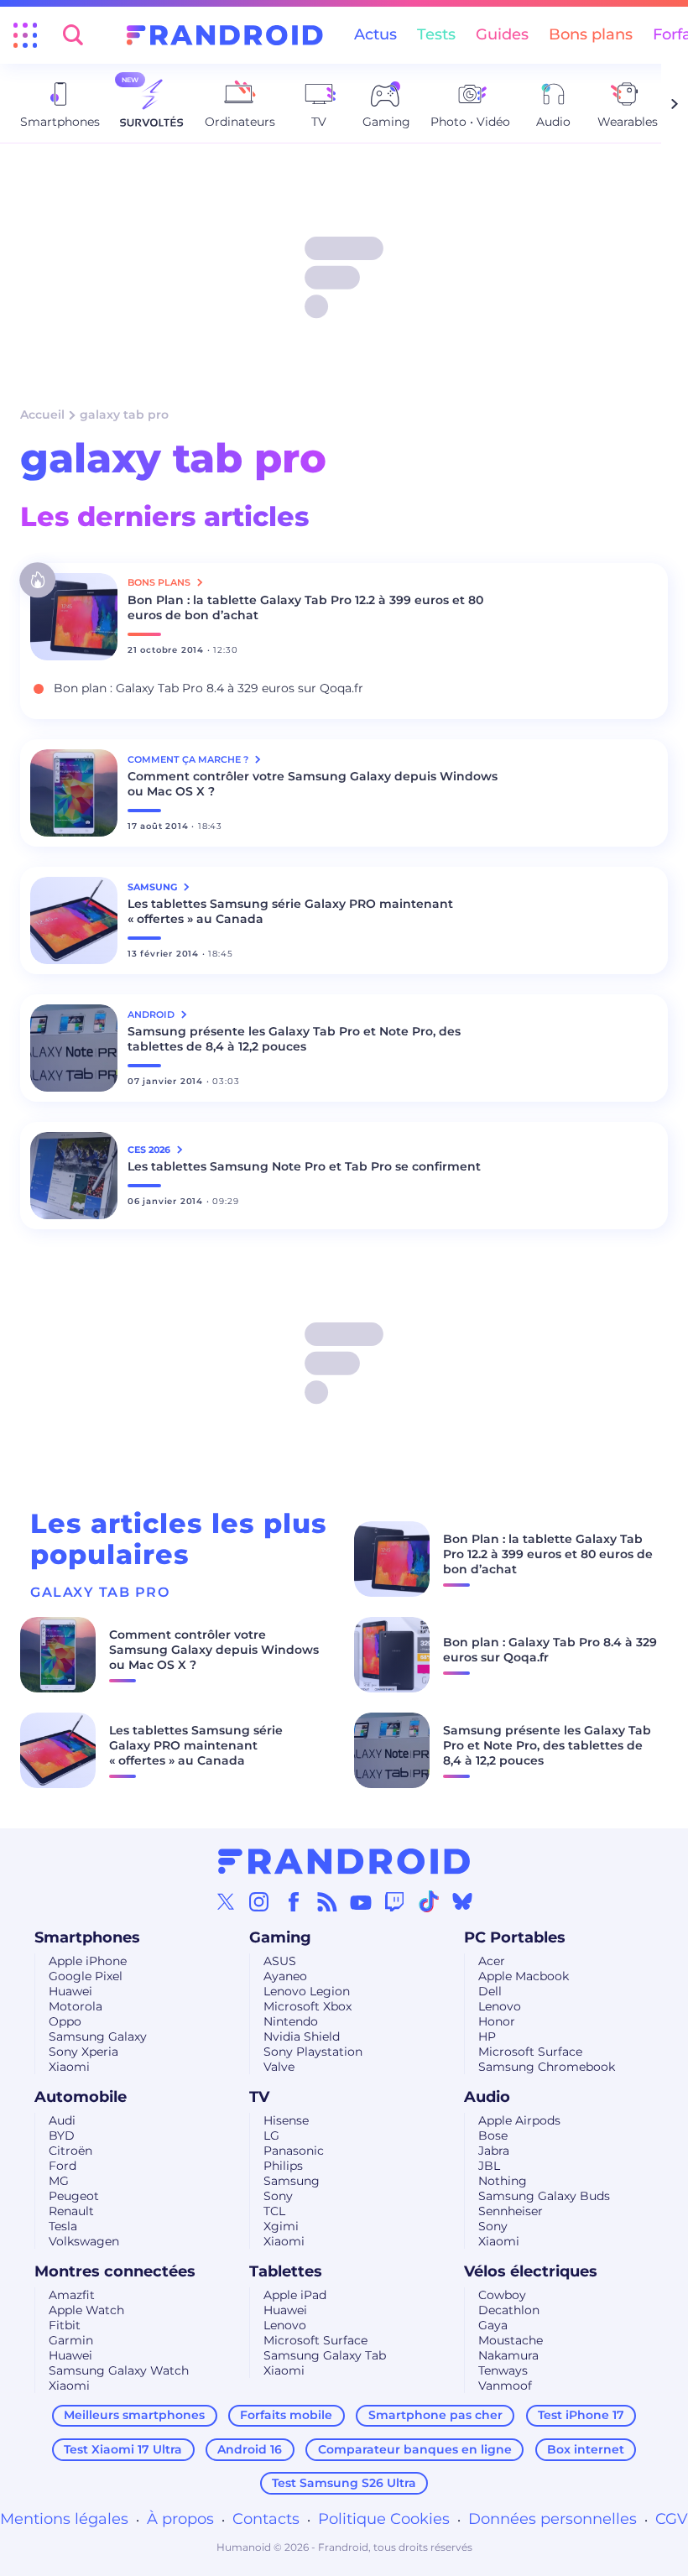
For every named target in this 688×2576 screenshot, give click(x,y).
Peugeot (74, 2196)
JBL (489, 2166)
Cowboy (502, 2295)
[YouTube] (361, 1901)
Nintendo (291, 2021)
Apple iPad (295, 2295)
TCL (274, 2211)
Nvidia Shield (302, 2036)
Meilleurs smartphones (134, 2415)
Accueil (42, 415)
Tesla (63, 2226)
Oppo (65, 2021)
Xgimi (281, 2226)
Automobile (81, 2097)
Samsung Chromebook (547, 2067)
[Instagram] (259, 1901)
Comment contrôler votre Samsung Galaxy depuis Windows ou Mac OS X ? (313, 784)
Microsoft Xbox (308, 2006)
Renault (71, 2211)
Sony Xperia (83, 2052)
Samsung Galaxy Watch (119, 2370)
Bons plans (591, 34)
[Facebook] (294, 1901)
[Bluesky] (462, 1901)
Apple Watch (86, 2310)
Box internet (586, 2449)
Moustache (511, 2340)
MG (59, 2181)
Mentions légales (64, 2519)
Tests (436, 34)
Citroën (70, 2151)
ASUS (280, 1961)
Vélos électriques (531, 2271)
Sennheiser (511, 2211)
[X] (226, 1901)
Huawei (70, 1991)
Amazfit (72, 2295)
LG (271, 2135)
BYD (62, 2135)
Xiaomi (69, 2067)
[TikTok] (429, 1901)
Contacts (266, 2519)
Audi (62, 2120)
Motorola (76, 2006)
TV (259, 2097)
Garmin (71, 2340)
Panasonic (294, 2151)
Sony (278, 2196)
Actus (375, 34)
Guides (502, 34)
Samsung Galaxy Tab (325, 2355)
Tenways (503, 2370)
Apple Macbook (524, 1976)
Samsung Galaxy (98, 2036)
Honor (497, 2021)
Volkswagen (84, 2241)
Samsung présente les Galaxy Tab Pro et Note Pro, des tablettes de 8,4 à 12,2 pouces (294, 1039)
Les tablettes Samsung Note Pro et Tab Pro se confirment (304, 1166)
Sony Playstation (313, 2052)
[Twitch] (394, 1901)
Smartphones (87, 1937)
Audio (487, 2097)
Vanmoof (505, 2386)
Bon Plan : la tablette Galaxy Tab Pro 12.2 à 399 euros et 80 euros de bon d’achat (305, 607)
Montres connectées (115, 2271)
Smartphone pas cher (435, 2415)
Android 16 (250, 2449)
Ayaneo (285, 1976)
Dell (490, 1991)
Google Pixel (86, 1976)
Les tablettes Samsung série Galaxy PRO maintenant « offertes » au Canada (290, 911)
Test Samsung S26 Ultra (344, 2483)
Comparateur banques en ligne (415, 2449)
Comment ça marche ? (189, 759)
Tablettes (286, 2271)
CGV (672, 2519)
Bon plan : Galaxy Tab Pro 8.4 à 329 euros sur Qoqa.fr (208, 688)
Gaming (280, 1937)
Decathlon (509, 2310)
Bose (493, 2135)
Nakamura (508, 2355)
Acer (492, 1961)
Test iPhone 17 (581, 2415)
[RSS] (327, 1901)
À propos (180, 2519)
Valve (279, 2067)
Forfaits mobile (286, 2415)
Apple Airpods (519, 2120)
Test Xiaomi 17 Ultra (123, 2449)
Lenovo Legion (307, 1991)
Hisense (286, 2120)
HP (487, 2036)
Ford (63, 2166)
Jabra (494, 2151)
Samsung (292, 2181)
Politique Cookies (384, 2519)
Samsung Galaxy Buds (544, 2196)
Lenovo (500, 2006)
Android (152, 1014)
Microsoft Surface (530, 2052)
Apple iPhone (88, 1961)
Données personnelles (552, 2519)
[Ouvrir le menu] (25, 35)
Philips (283, 2166)
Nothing (503, 2181)
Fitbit (65, 2325)
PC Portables (515, 1937)
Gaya (493, 2325)
